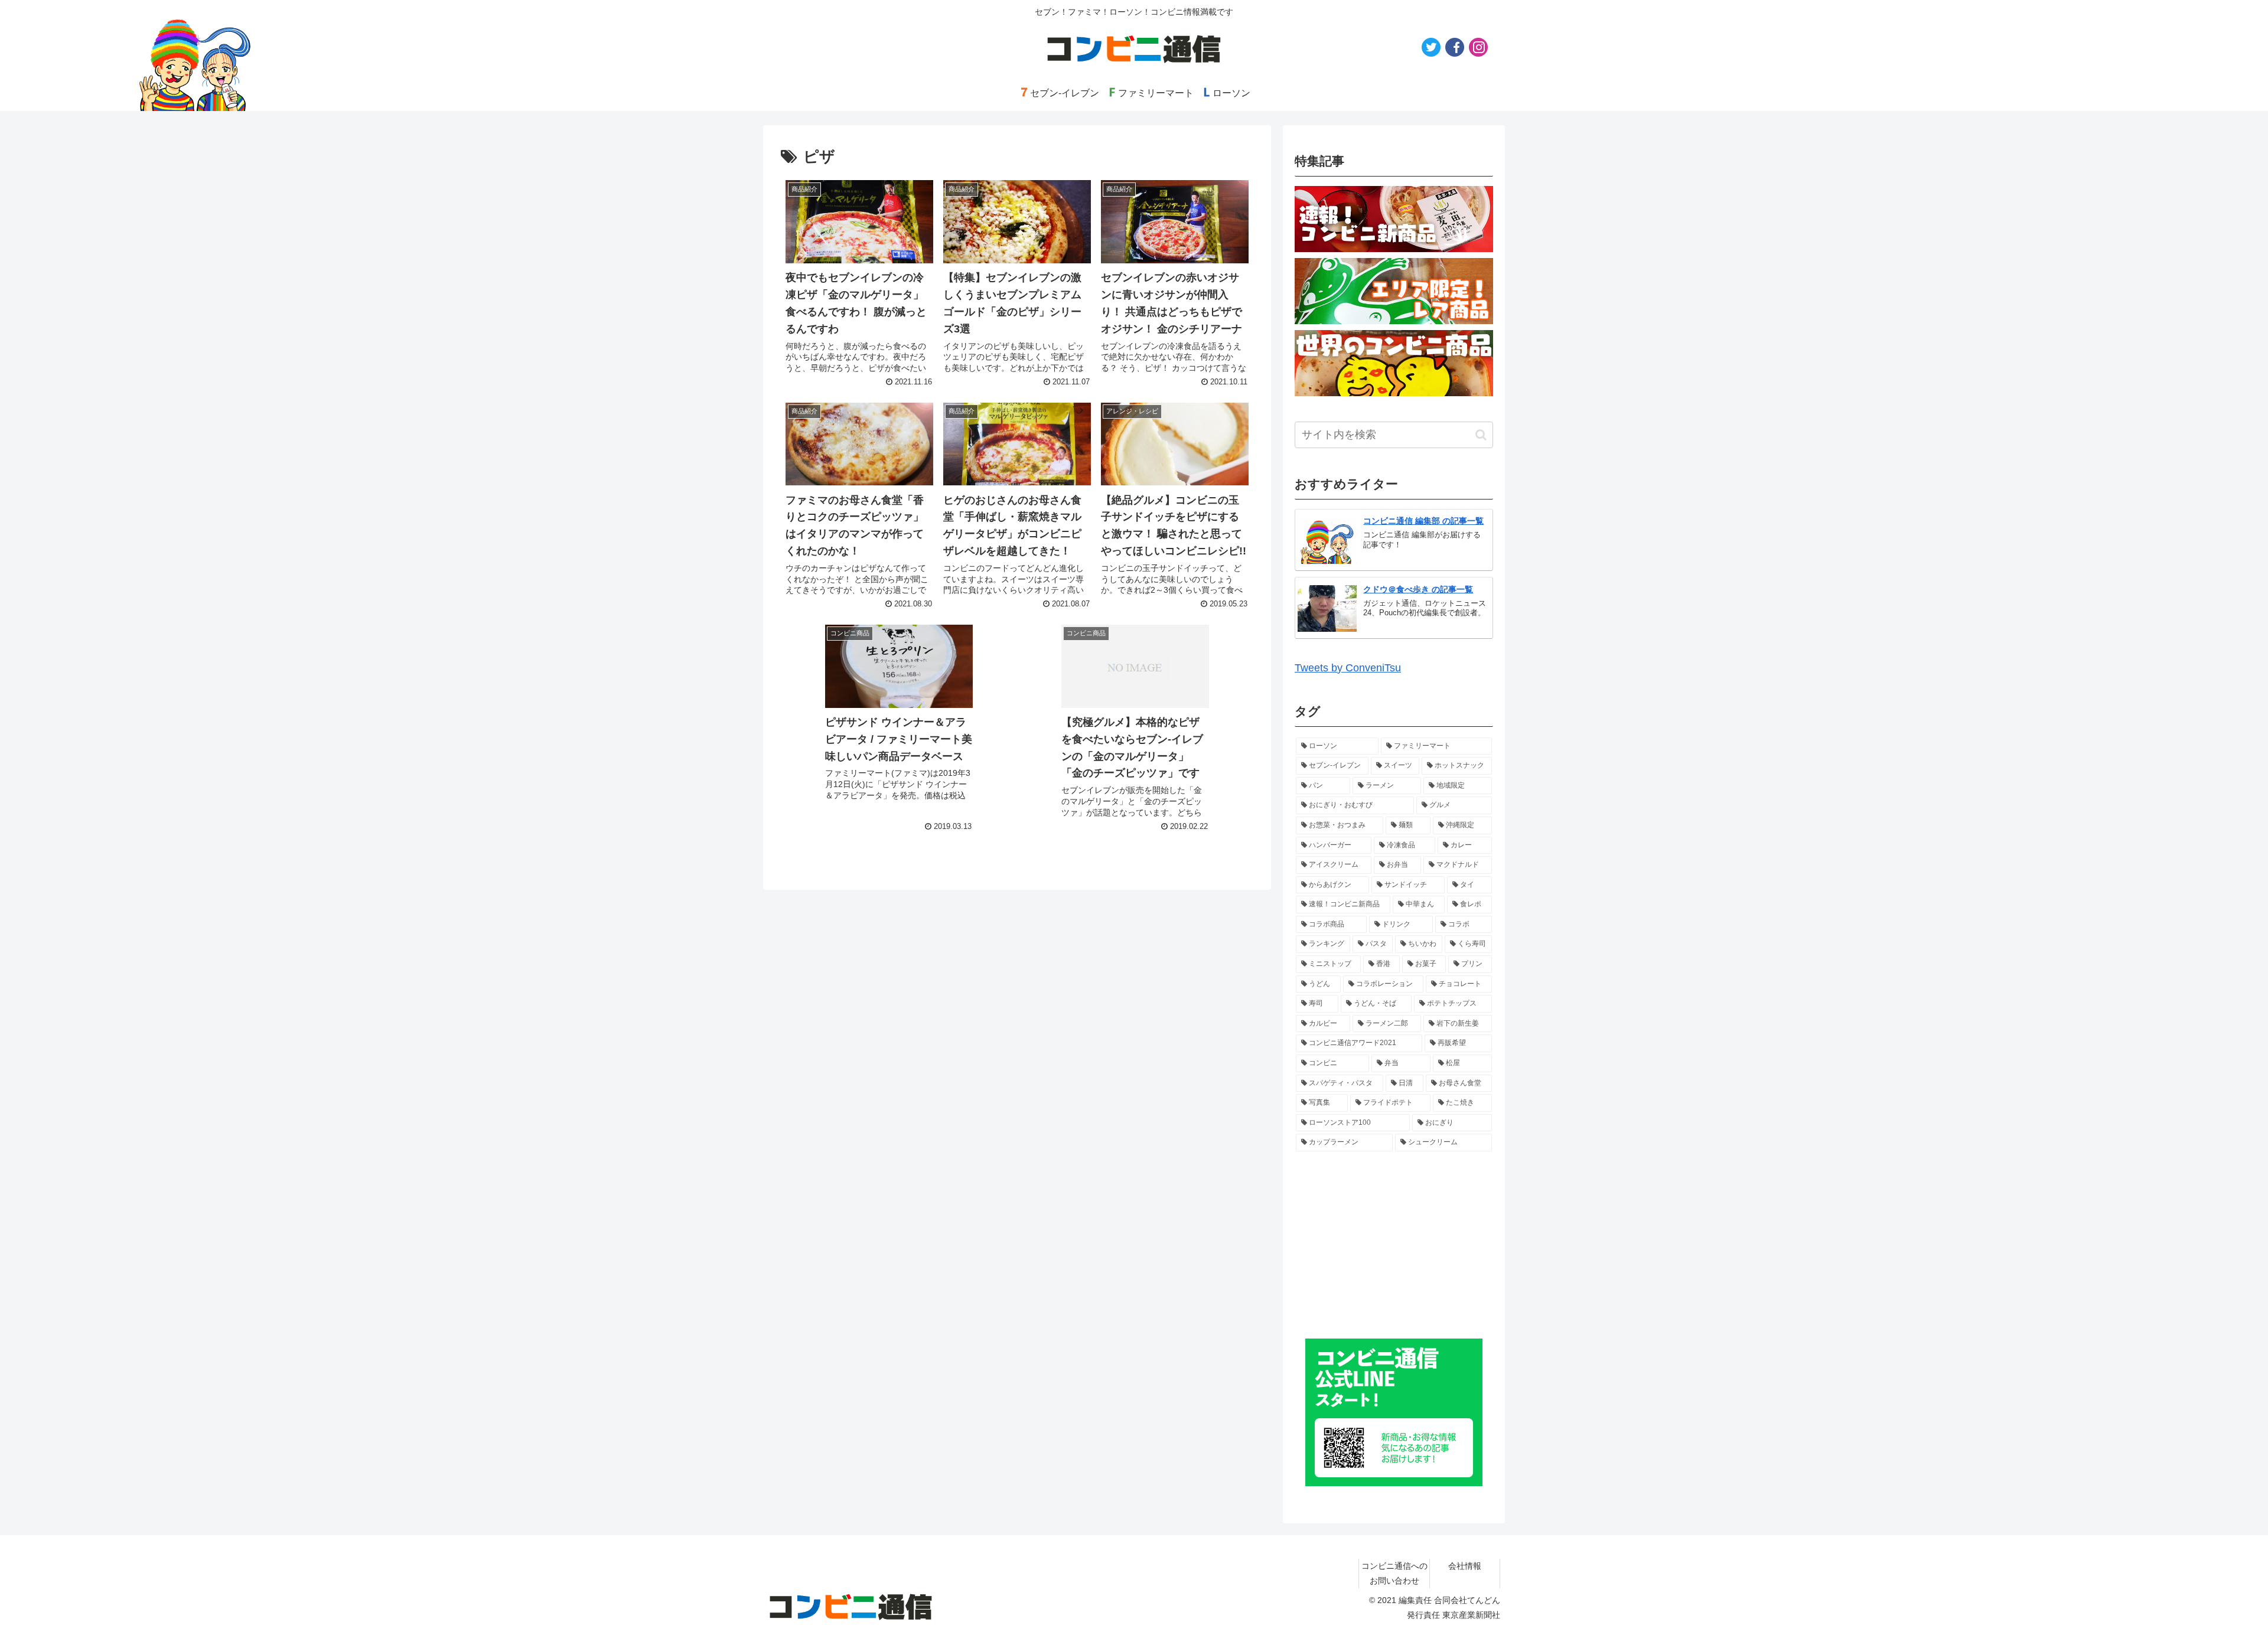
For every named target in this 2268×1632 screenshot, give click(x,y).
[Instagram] (1478, 47)
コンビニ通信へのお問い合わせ (1394, 1573)
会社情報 (1465, 1566)
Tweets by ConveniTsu (1348, 668)
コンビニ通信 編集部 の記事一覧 (1423, 521)
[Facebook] (1455, 47)
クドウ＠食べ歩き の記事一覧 (1418, 589)
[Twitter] (1431, 47)
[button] (1481, 435)
